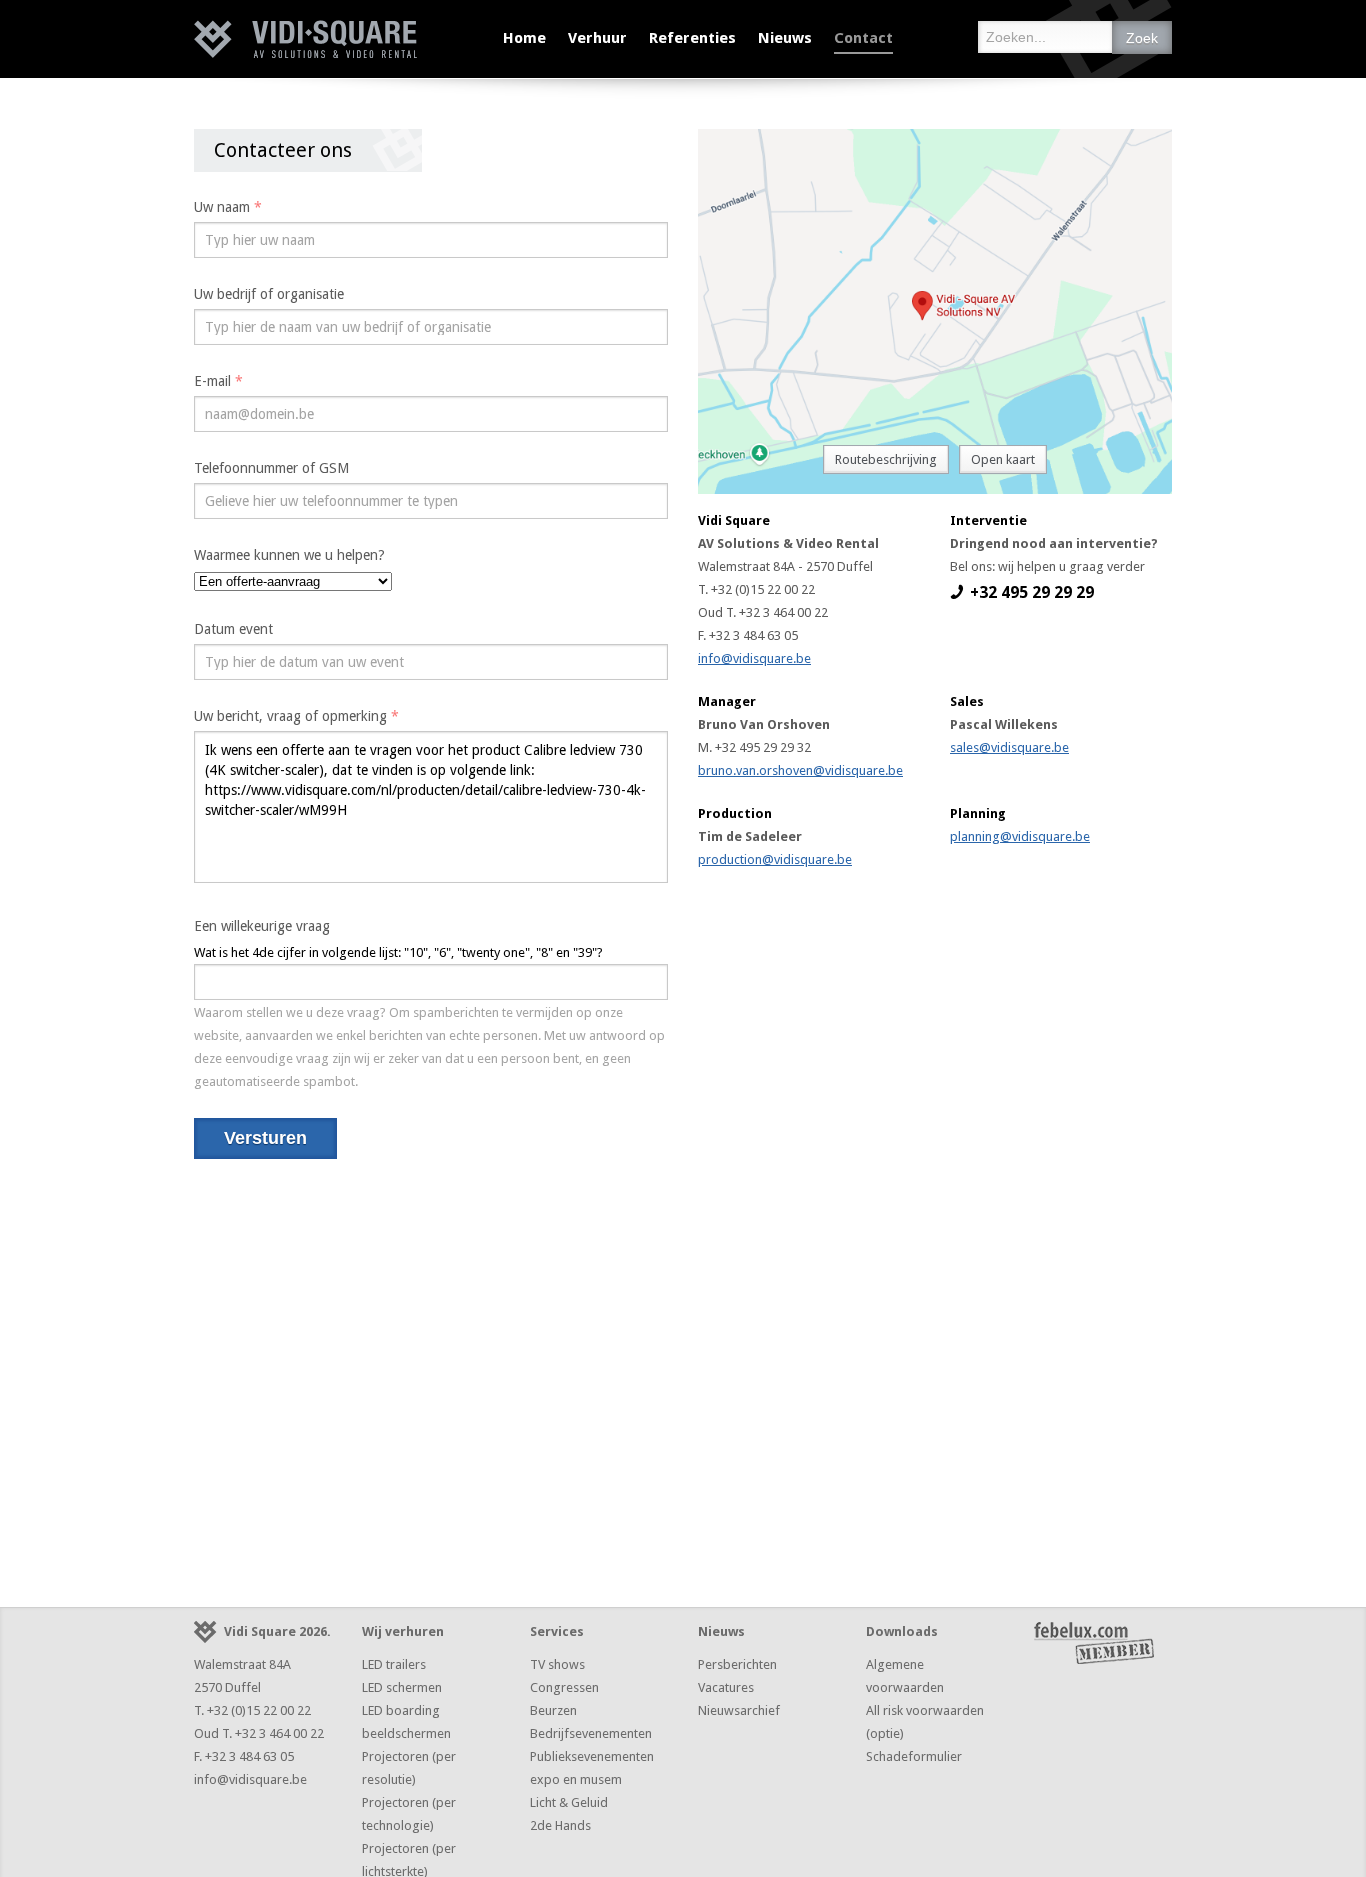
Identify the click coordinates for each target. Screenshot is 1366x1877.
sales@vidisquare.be (1009, 747)
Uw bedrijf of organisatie (269, 294)
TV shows (557, 1664)
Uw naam (228, 207)
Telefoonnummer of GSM (271, 468)
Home (524, 38)
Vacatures (726, 1687)
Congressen (564, 1687)
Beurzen (553, 1710)
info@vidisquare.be (754, 658)
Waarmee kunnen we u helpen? (289, 555)
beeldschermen (406, 1733)
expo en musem (576, 1779)
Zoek (1142, 38)
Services (557, 1631)
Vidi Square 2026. (277, 1631)
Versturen (265, 1138)
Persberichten (737, 1664)
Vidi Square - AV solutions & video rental (305, 39)
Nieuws (785, 38)
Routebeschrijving (886, 459)
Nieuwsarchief (739, 1710)
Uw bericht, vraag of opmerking (296, 716)
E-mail (218, 381)
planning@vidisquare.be (1020, 836)
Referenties (692, 38)
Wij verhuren (403, 1631)
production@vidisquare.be (775, 859)
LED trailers (394, 1664)
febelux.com (1094, 1643)
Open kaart (1003, 459)
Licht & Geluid (569, 1802)
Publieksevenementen (592, 1756)
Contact (863, 38)
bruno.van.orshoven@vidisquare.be (800, 770)
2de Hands (560, 1825)
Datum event (233, 629)
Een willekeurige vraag (262, 926)
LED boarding (401, 1710)
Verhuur (597, 38)
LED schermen (402, 1687)
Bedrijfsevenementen (591, 1733)
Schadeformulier (914, 1756)
